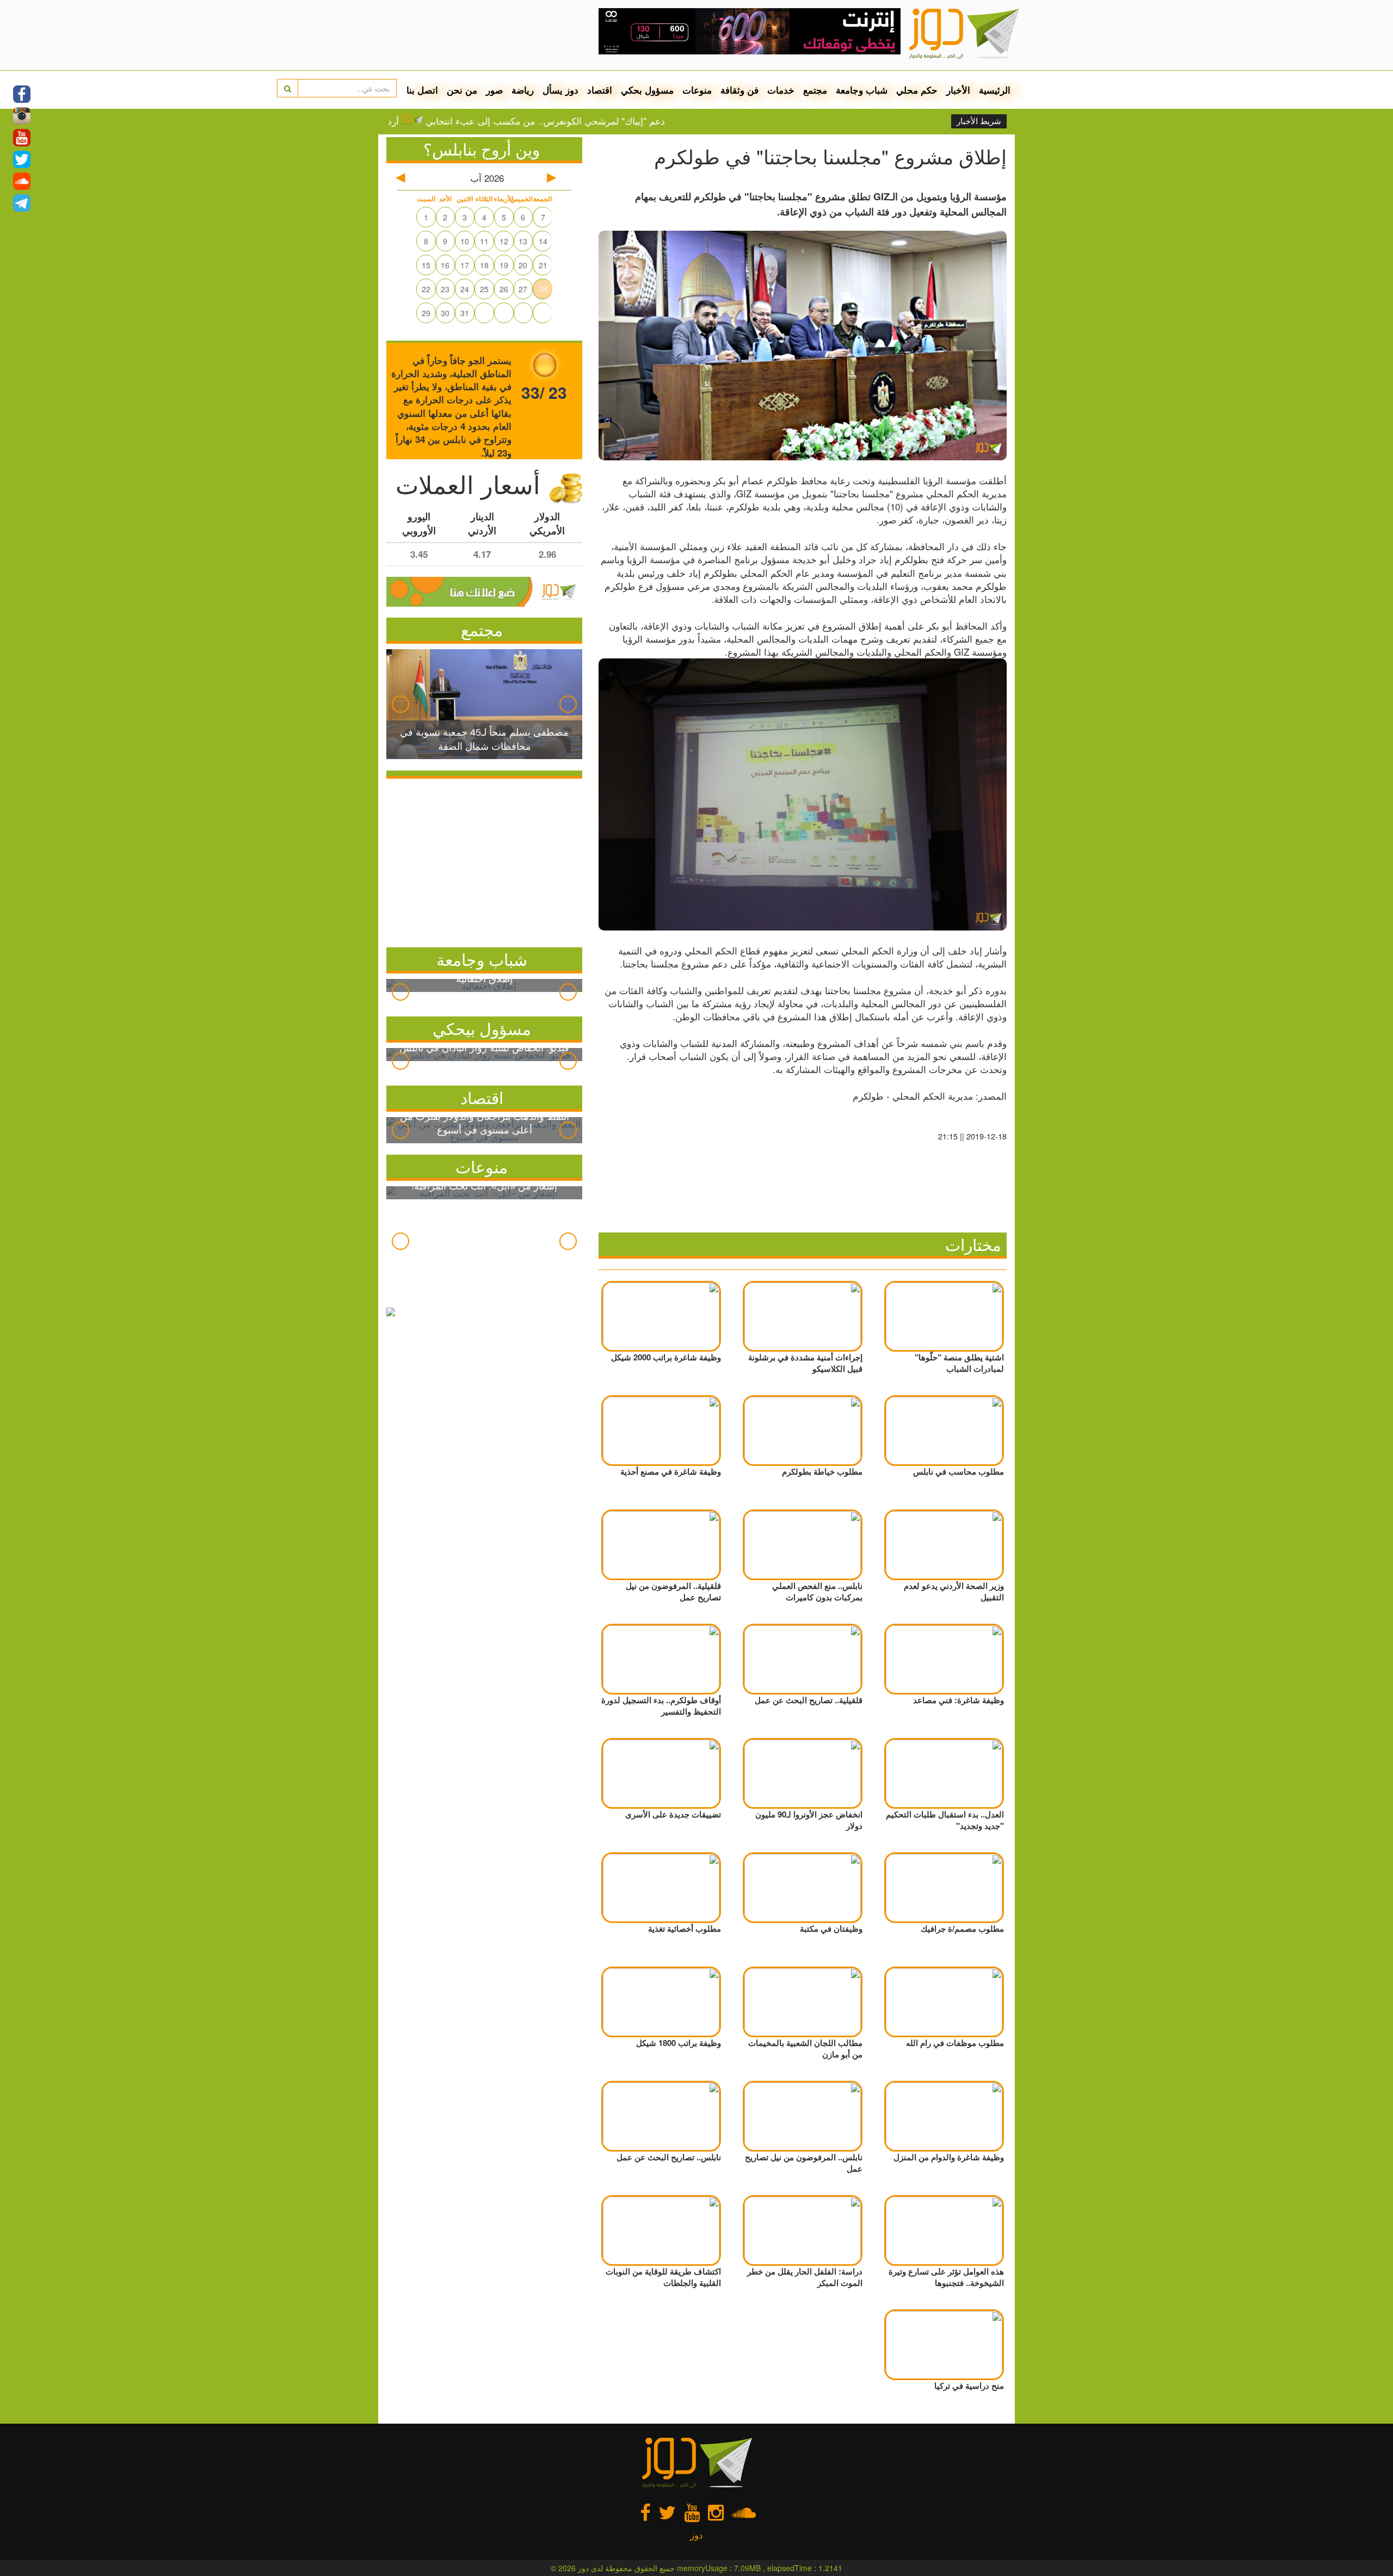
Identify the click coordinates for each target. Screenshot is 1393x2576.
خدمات (781, 90)
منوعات (697, 90)
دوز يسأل (560, 90)
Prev (400, 704)
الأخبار (958, 90)
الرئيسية (995, 90)
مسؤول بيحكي (482, 1028)
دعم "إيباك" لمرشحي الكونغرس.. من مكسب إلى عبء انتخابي (617, 121)
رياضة (523, 90)
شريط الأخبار (979, 121)
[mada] (750, 27)
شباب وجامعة (862, 90)
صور (494, 90)
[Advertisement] (484, 860)
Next (568, 704)
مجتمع (815, 90)
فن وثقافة (739, 90)
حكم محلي (917, 90)
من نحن (462, 90)
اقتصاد (600, 90)
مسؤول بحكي (647, 90)
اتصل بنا (422, 90)
